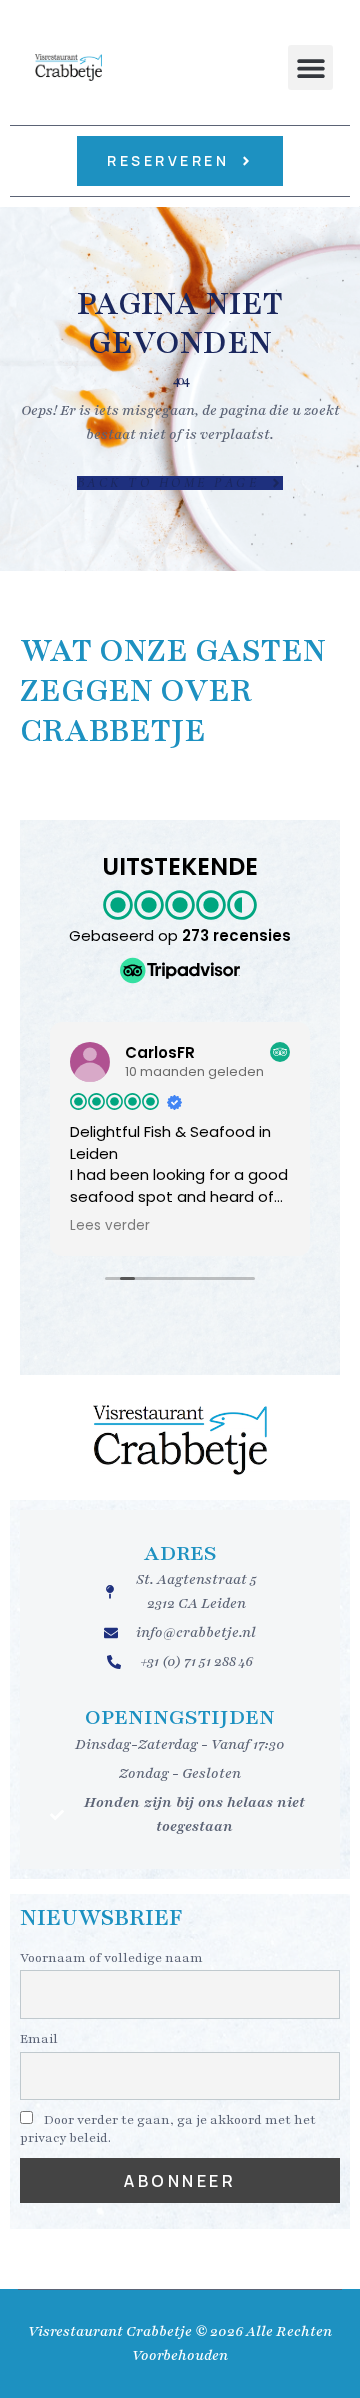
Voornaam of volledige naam (111, 1958)
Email (39, 2039)
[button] (310, 67)
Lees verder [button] (110, 1226)
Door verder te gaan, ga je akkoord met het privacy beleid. (168, 2129)
